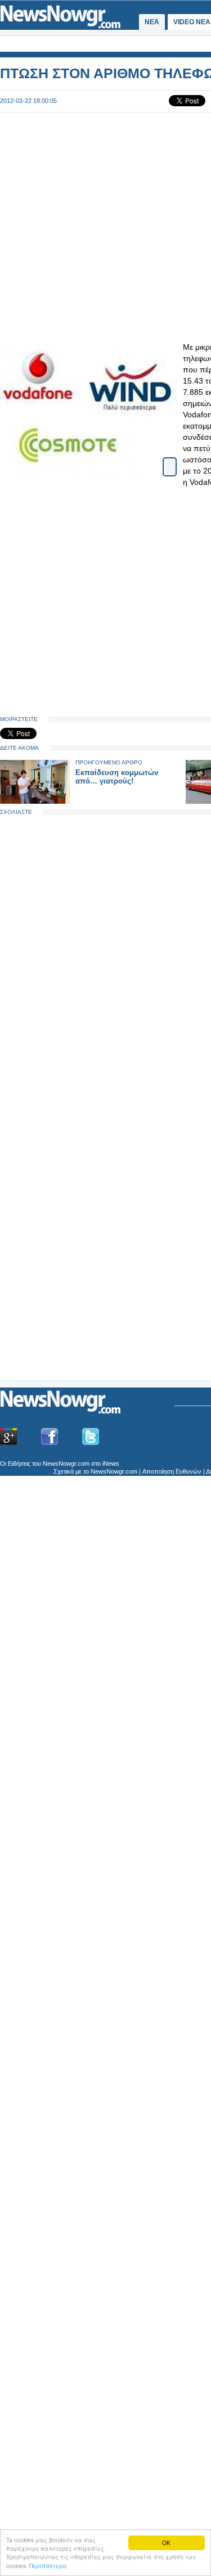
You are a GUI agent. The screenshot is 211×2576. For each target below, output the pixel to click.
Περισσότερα (48, 2566)
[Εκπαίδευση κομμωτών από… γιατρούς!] (35, 801)
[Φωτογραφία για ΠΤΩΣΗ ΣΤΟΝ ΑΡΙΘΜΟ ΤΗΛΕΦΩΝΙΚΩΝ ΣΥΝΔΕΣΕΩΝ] (170, 462)
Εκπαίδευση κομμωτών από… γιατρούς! (117, 777)
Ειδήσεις (19, 1463)
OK (166, 2543)
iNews (111, 1463)
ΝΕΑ (152, 22)
